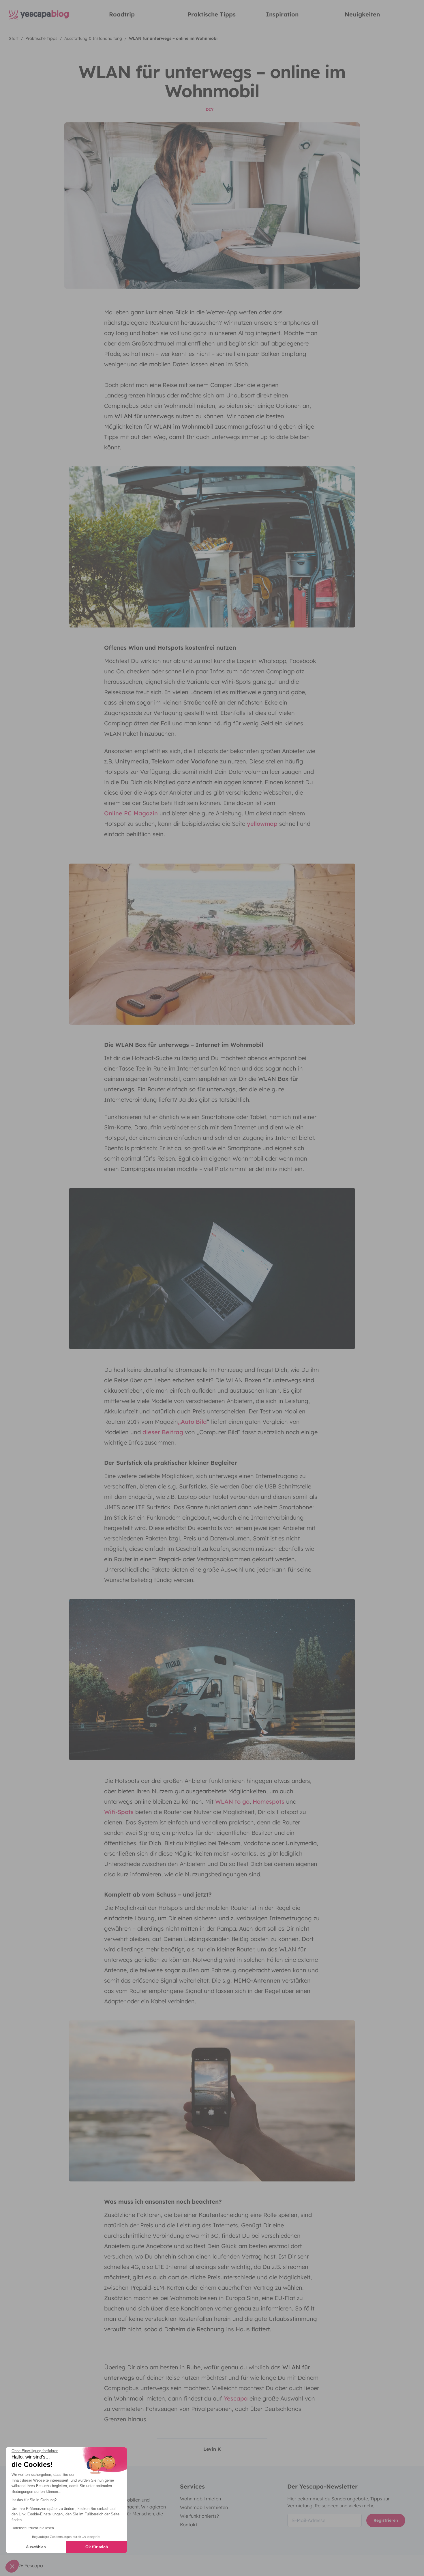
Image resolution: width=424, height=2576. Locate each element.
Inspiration (282, 14)
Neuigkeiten (362, 14)
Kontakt (189, 2525)
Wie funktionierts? (199, 2516)
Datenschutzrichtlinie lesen (33, 2528)
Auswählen (36, 2547)
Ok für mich (97, 2547)
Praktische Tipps (212, 14)
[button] (12, 2566)
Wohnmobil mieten (200, 2499)
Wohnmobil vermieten (204, 2507)
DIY (210, 109)
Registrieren (386, 2520)
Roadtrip (122, 14)
